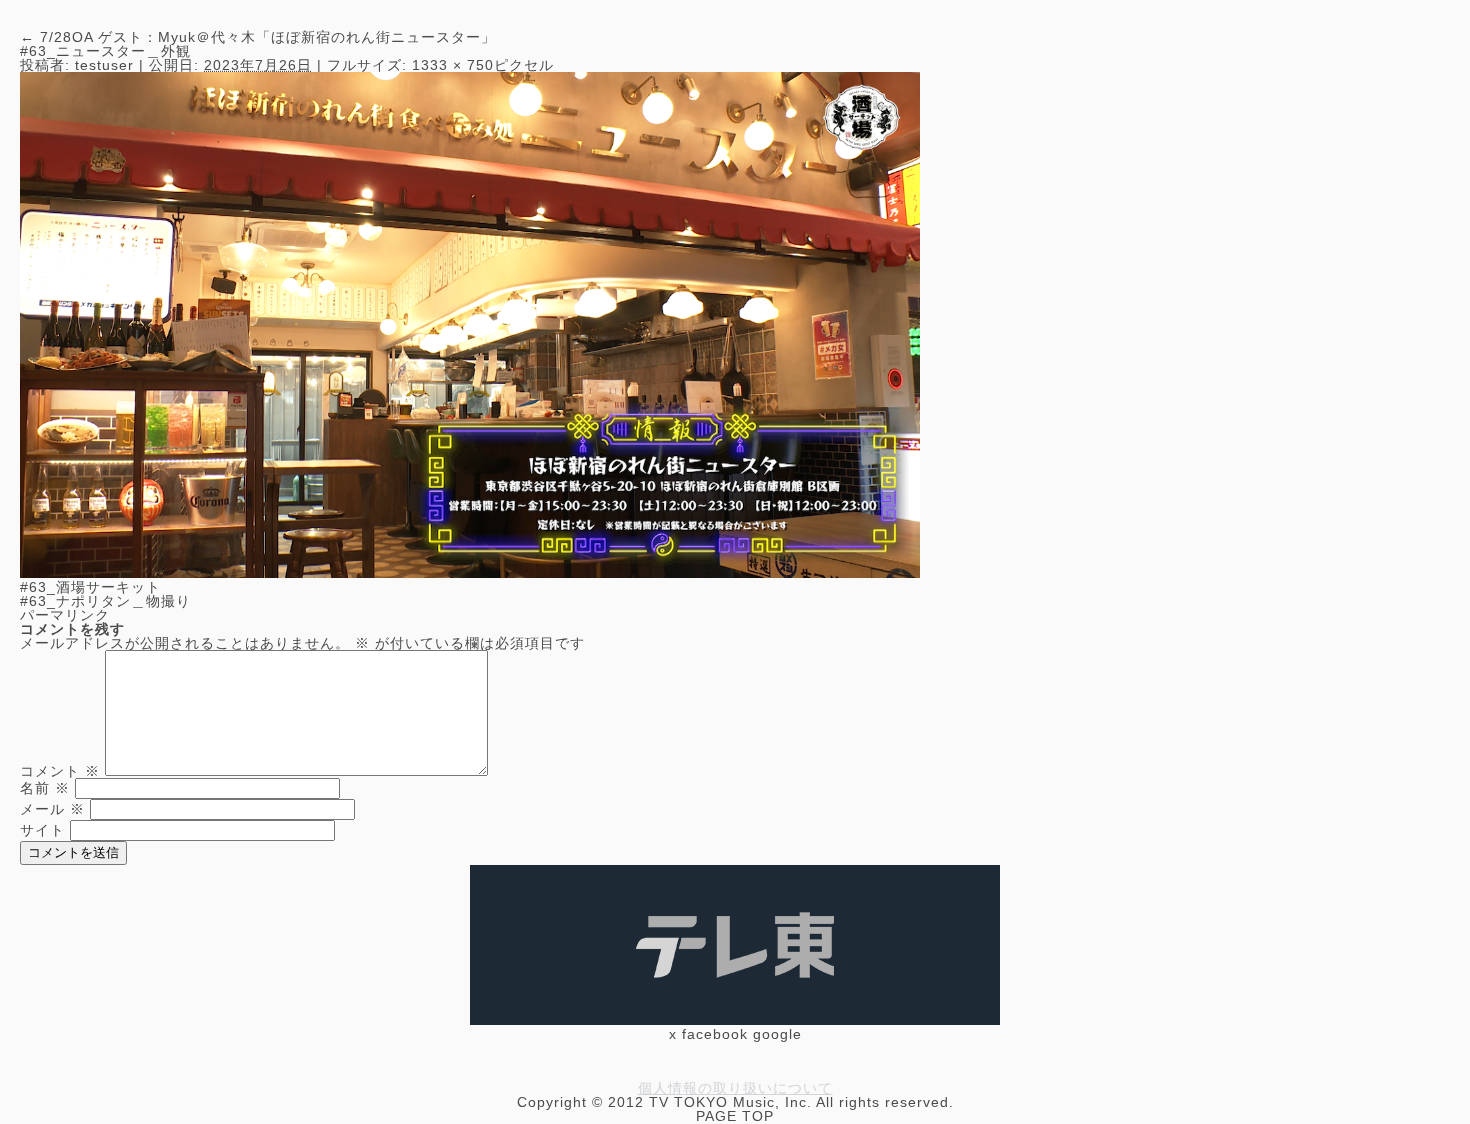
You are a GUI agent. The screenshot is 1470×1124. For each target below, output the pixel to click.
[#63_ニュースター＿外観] (470, 573)
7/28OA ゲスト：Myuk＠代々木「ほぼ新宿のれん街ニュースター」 (258, 37)
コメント (60, 771)
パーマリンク (65, 615)
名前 (45, 788)
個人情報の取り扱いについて (735, 1088)
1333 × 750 (453, 65)
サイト (42, 830)
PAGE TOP (735, 1116)
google (777, 1034)
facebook (715, 1034)
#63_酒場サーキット (90, 587)
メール (52, 809)
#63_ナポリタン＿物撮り (105, 601)
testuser (104, 65)
